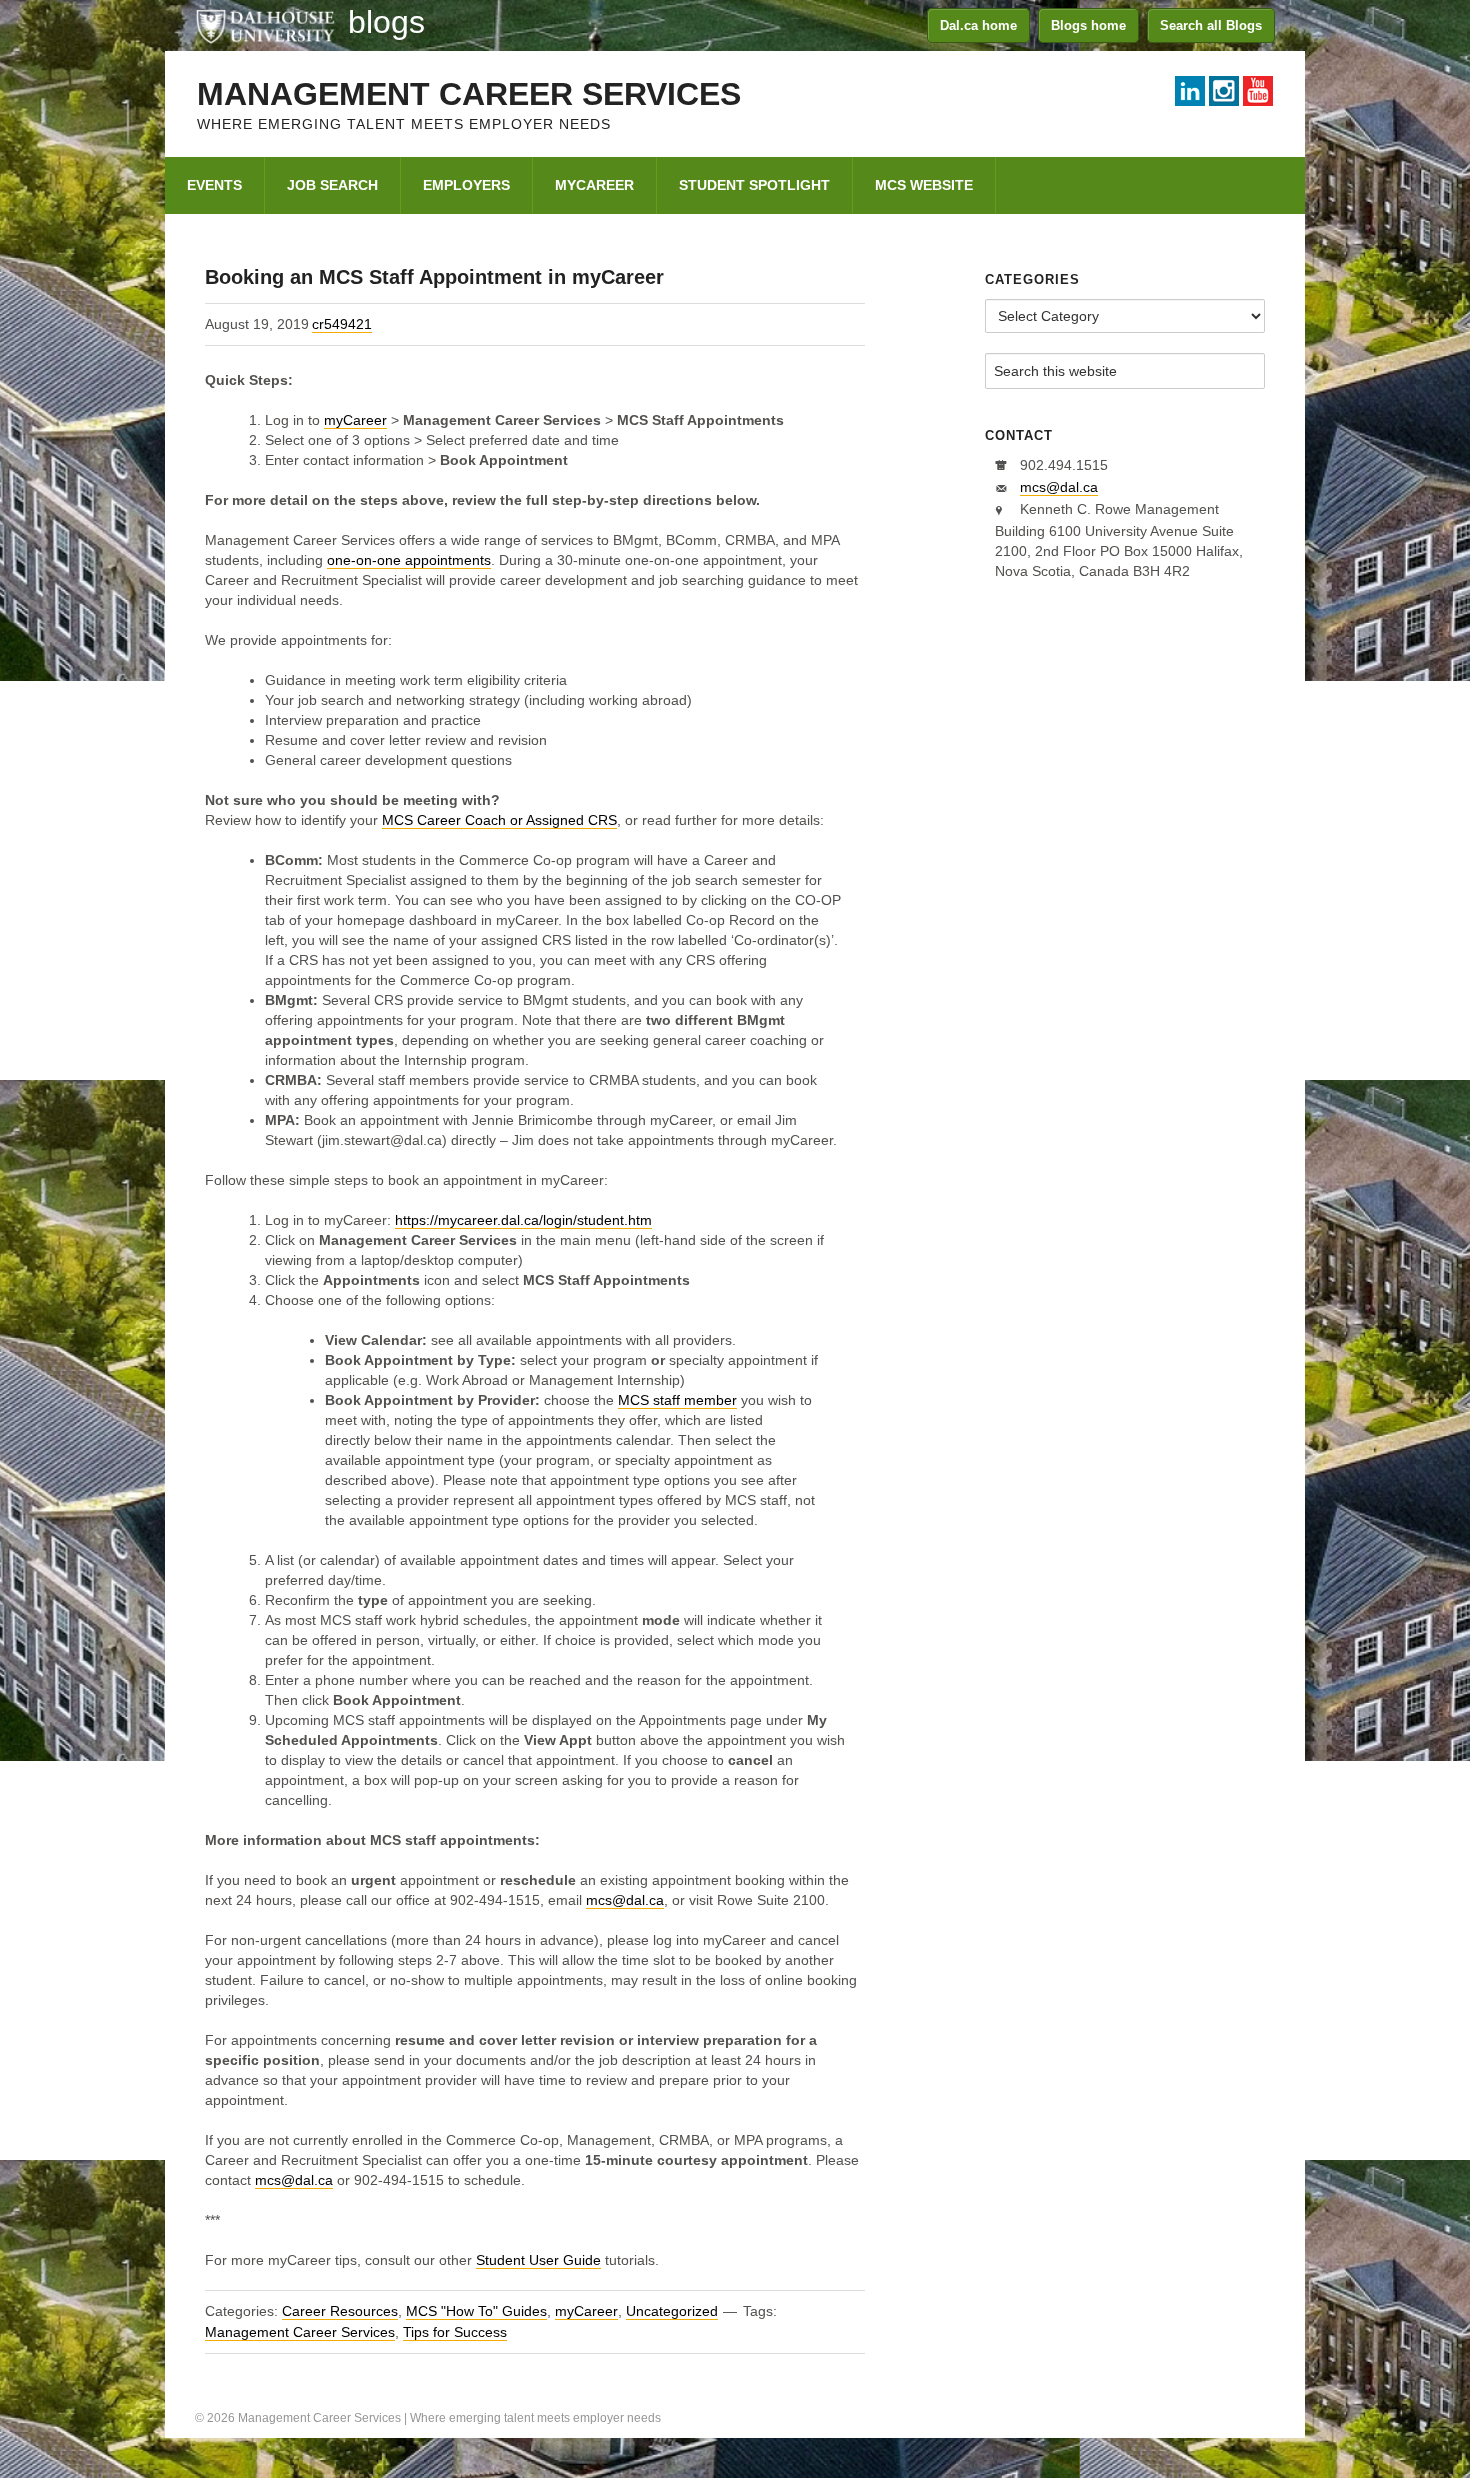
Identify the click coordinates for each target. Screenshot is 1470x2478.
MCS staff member (677, 1400)
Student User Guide (538, 2260)
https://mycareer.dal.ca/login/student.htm (523, 1220)
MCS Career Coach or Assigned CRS (499, 820)
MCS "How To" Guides (476, 2311)
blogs (386, 22)
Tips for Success (455, 2332)
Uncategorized (672, 2311)
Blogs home (1088, 25)
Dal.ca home (978, 25)
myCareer (355, 420)
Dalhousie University (265, 25)
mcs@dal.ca (625, 1900)
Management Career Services (469, 94)
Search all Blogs (1211, 25)
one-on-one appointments (409, 560)
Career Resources (340, 2311)
